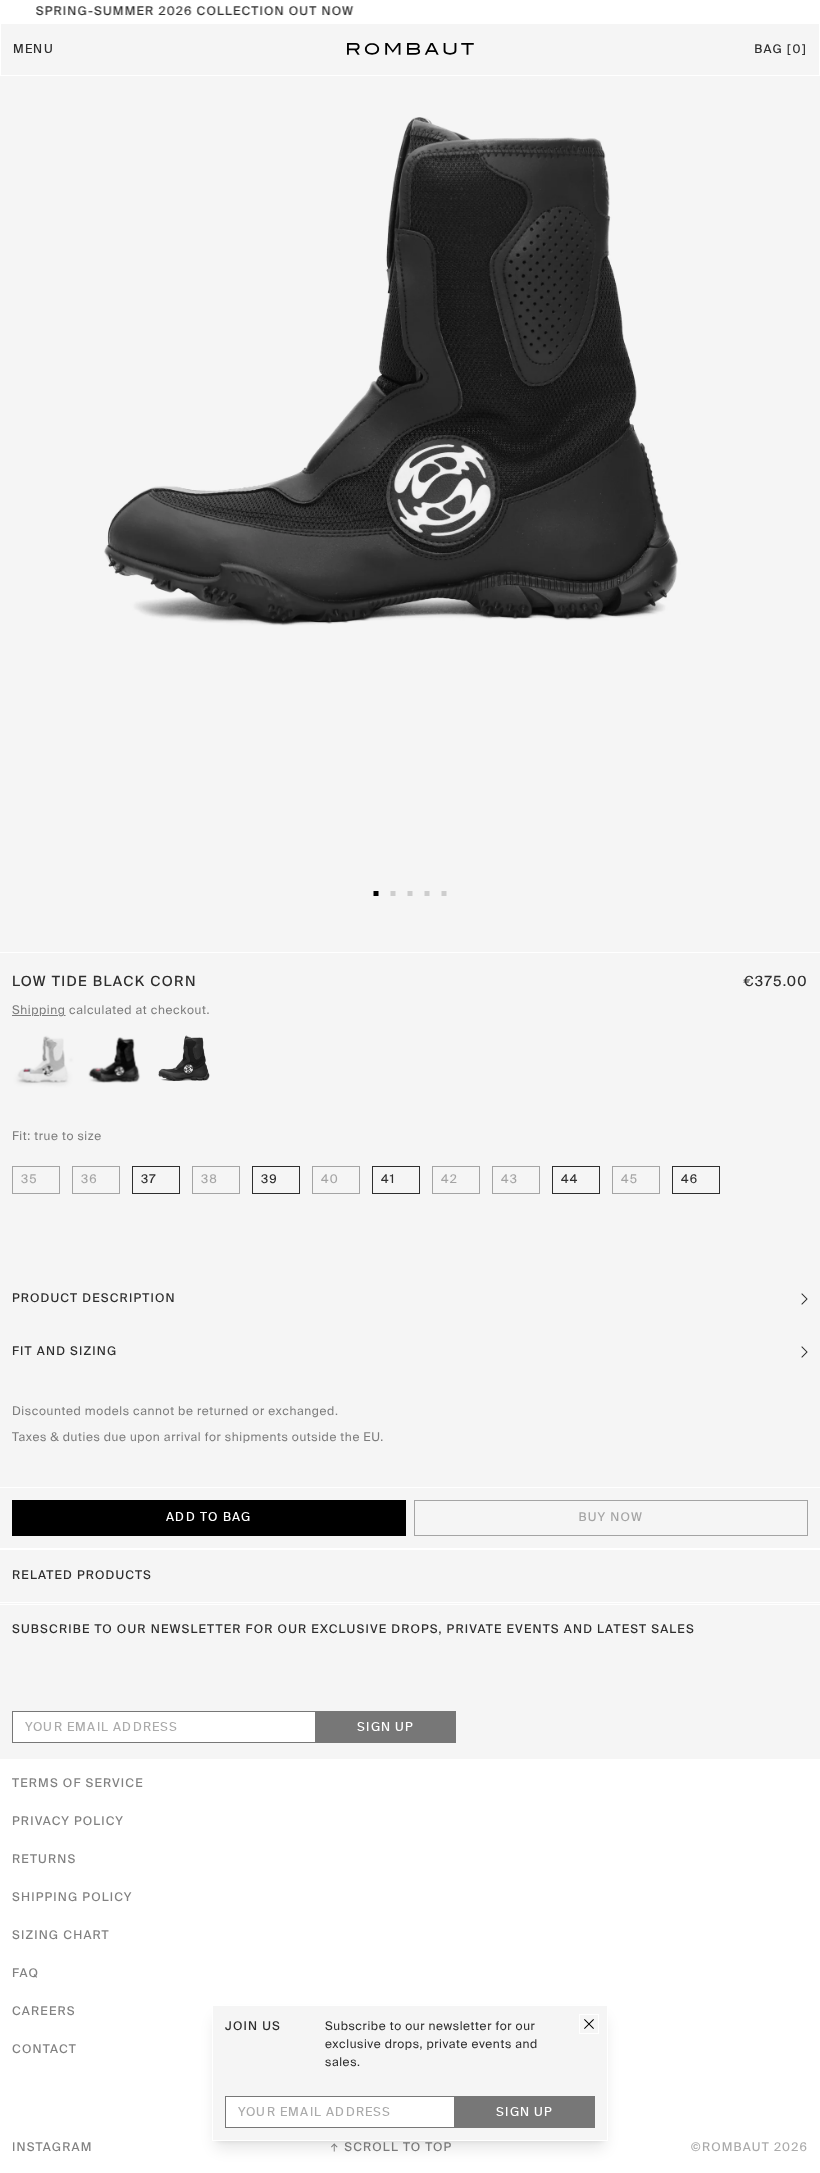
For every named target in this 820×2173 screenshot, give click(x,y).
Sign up (385, 1728)
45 (629, 1180)
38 (209, 1180)
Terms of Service (78, 1784)
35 (29, 1180)
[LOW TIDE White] (43, 1060)
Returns (44, 1860)
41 (388, 1180)
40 (330, 1180)
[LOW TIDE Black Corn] (185, 1060)
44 (569, 1180)
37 (149, 1180)
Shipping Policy (72, 1898)
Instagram (52, 2148)
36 (89, 1180)
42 (449, 1180)
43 (509, 1180)
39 (269, 1180)
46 (689, 1180)
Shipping (39, 1011)
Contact (44, 2050)
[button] (410, 1299)
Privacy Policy (68, 1822)
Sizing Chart (61, 1936)
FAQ (25, 1974)
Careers (44, 2012)
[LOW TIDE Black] (114, 1060)
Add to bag (208, 1518)
